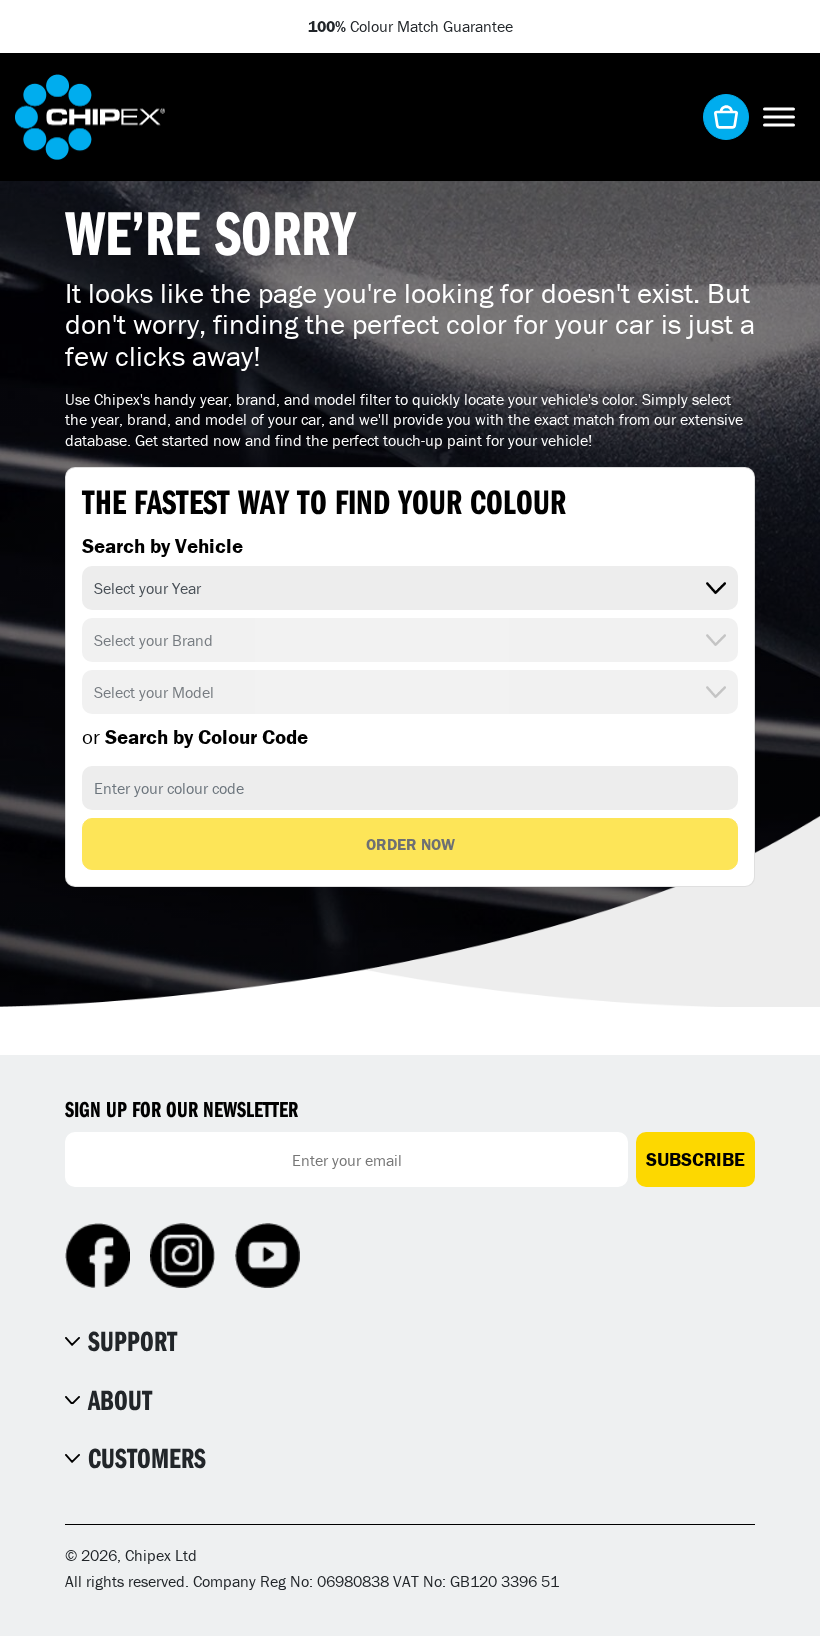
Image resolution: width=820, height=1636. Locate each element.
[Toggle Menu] (779, 116)
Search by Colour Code (195, 737)
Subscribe (695, 1159)
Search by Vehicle (162, 546)
